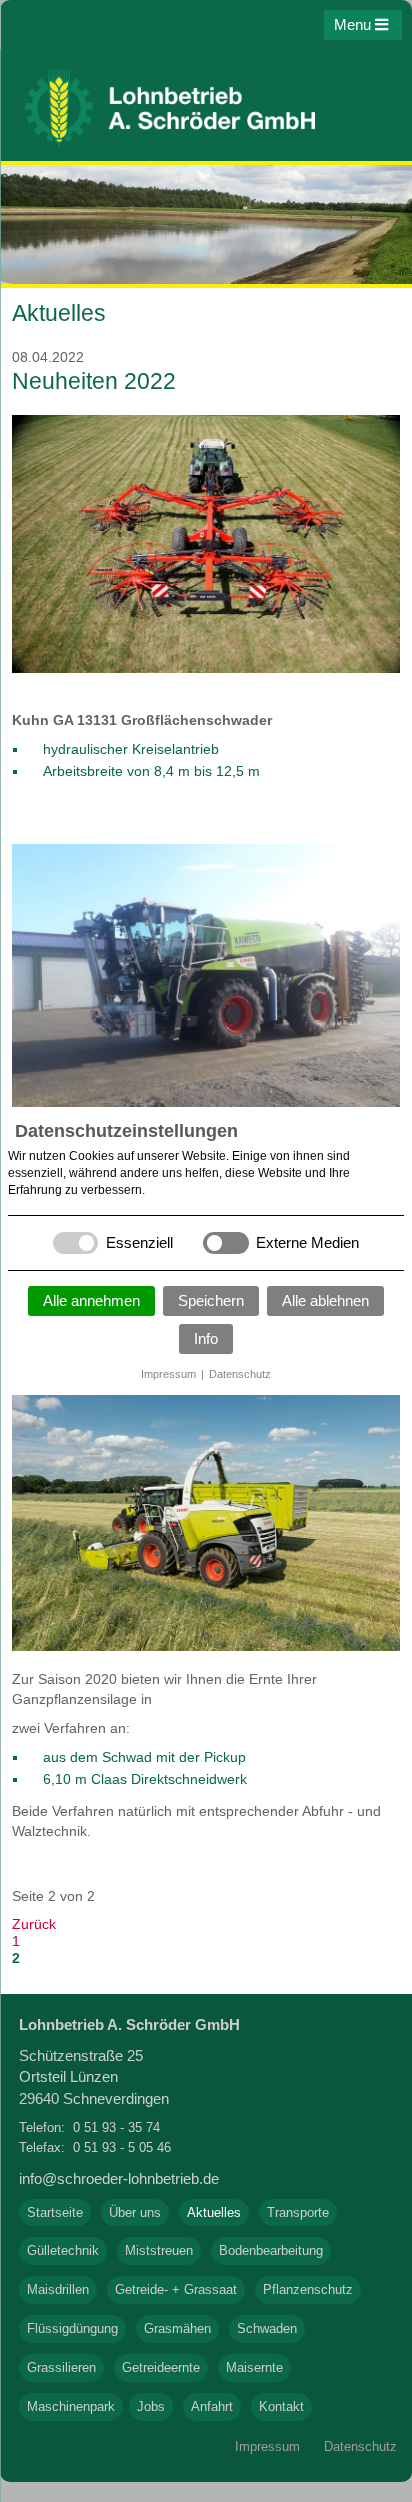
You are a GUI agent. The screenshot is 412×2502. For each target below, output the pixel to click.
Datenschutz (240, 1374)
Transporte (298, 2212)
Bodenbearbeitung (271, 2250)
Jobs (151, 2406)
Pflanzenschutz (308, 2289)
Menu (354, 24)
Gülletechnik (63, 2250)
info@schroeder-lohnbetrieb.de (119, 2178)
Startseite (55, 2212)
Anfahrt (212, 2406)
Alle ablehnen (325, 1300)
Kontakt (281, 2406)
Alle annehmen (91, 1300)
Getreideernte (161, 2367)
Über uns (135, 2212)
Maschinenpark (71, 2406)
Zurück (34, 1924)
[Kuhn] (205, 669)
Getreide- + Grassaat (176, 2289)
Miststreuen (159, 2250)
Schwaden (267, 2328)
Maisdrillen (58, 2289)
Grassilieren (61, 2367)
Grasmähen (177, 2328)
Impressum (168, 1374)
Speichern (211, 1300)
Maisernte (254, 2367)
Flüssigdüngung (72, 2328)
